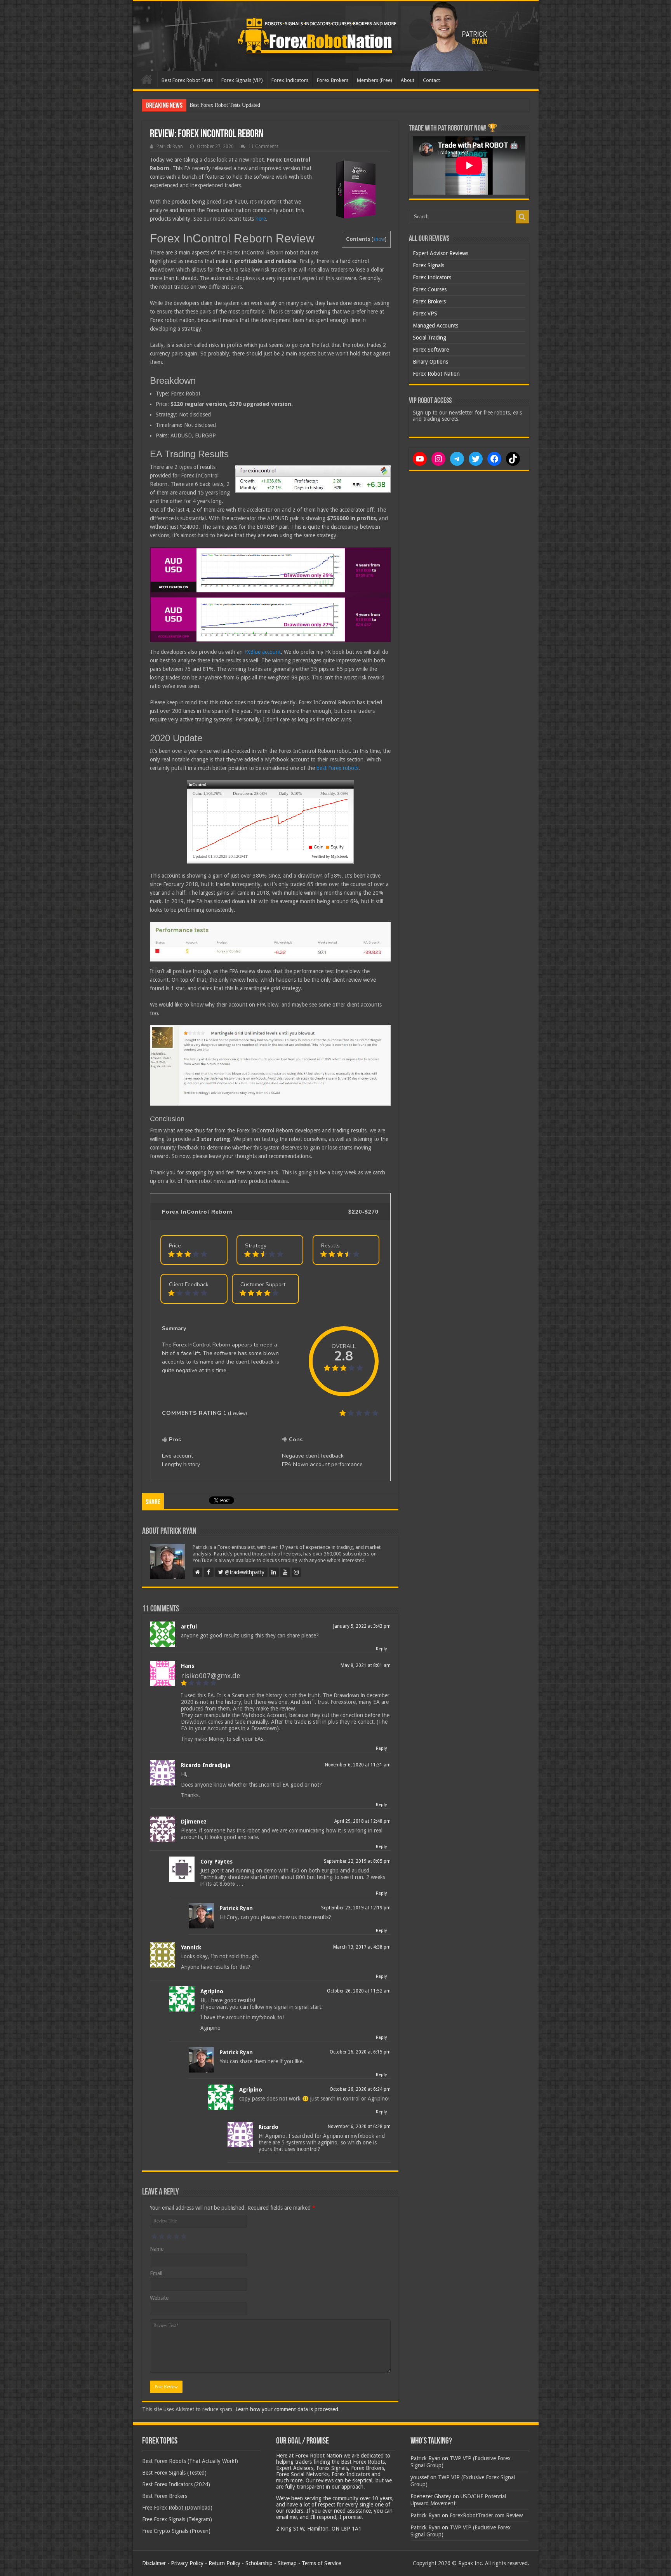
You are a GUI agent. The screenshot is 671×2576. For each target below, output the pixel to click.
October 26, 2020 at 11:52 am (359, 1991)
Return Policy (224, 2563)
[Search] (522, 217)
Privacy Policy (187, 2563)
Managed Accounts (435, 326)
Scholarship (259, 2563)
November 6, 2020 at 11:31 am (358, 1765)
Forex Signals (429, 265)
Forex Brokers (333, 80)
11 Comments (263, 146)
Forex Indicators (290, 80)
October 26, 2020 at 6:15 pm (360, 2052)
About (408, 80)
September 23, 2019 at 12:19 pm (356, 1908)
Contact (431, 80)
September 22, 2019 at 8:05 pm (357, 1861)
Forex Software (431, 350)
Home (147, 79)
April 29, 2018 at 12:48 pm (362, 1821)
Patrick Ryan (170, 146)
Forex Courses (430, 289)
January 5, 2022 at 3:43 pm (362, 1626)
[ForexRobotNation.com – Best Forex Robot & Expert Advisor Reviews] (336, 36)
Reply (381, 1649)
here (261, 219)
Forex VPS (425, 314)
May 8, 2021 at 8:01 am (366, 1665)
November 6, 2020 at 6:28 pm (359, 2127)
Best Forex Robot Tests (187, 80)
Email (156, 2273)
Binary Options (430, 362)
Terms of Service (321, 2563)
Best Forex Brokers (165, 2496)
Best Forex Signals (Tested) (174, 2473)
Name (157, 2249)
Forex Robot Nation (436, 374)
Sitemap (287, 2563)
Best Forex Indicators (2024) (176, 2484)
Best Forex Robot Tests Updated (225, 105)
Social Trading (429, 338)
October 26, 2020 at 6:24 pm (360, 2089)
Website (159, 2298)
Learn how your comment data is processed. (288, 2409)
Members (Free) (375, 80)
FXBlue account (262, 652)
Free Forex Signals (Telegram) (177, 2519)
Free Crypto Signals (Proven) (176, 2531)
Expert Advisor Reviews (441, 253)
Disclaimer (154, 2563)
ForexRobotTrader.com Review (486, 2515)
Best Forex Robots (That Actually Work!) (190, 2461)
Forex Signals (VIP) (242, 80)
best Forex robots (337, 768)
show (379, 239)
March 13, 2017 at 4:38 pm (362, 1947)
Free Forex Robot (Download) (177, 2508)
